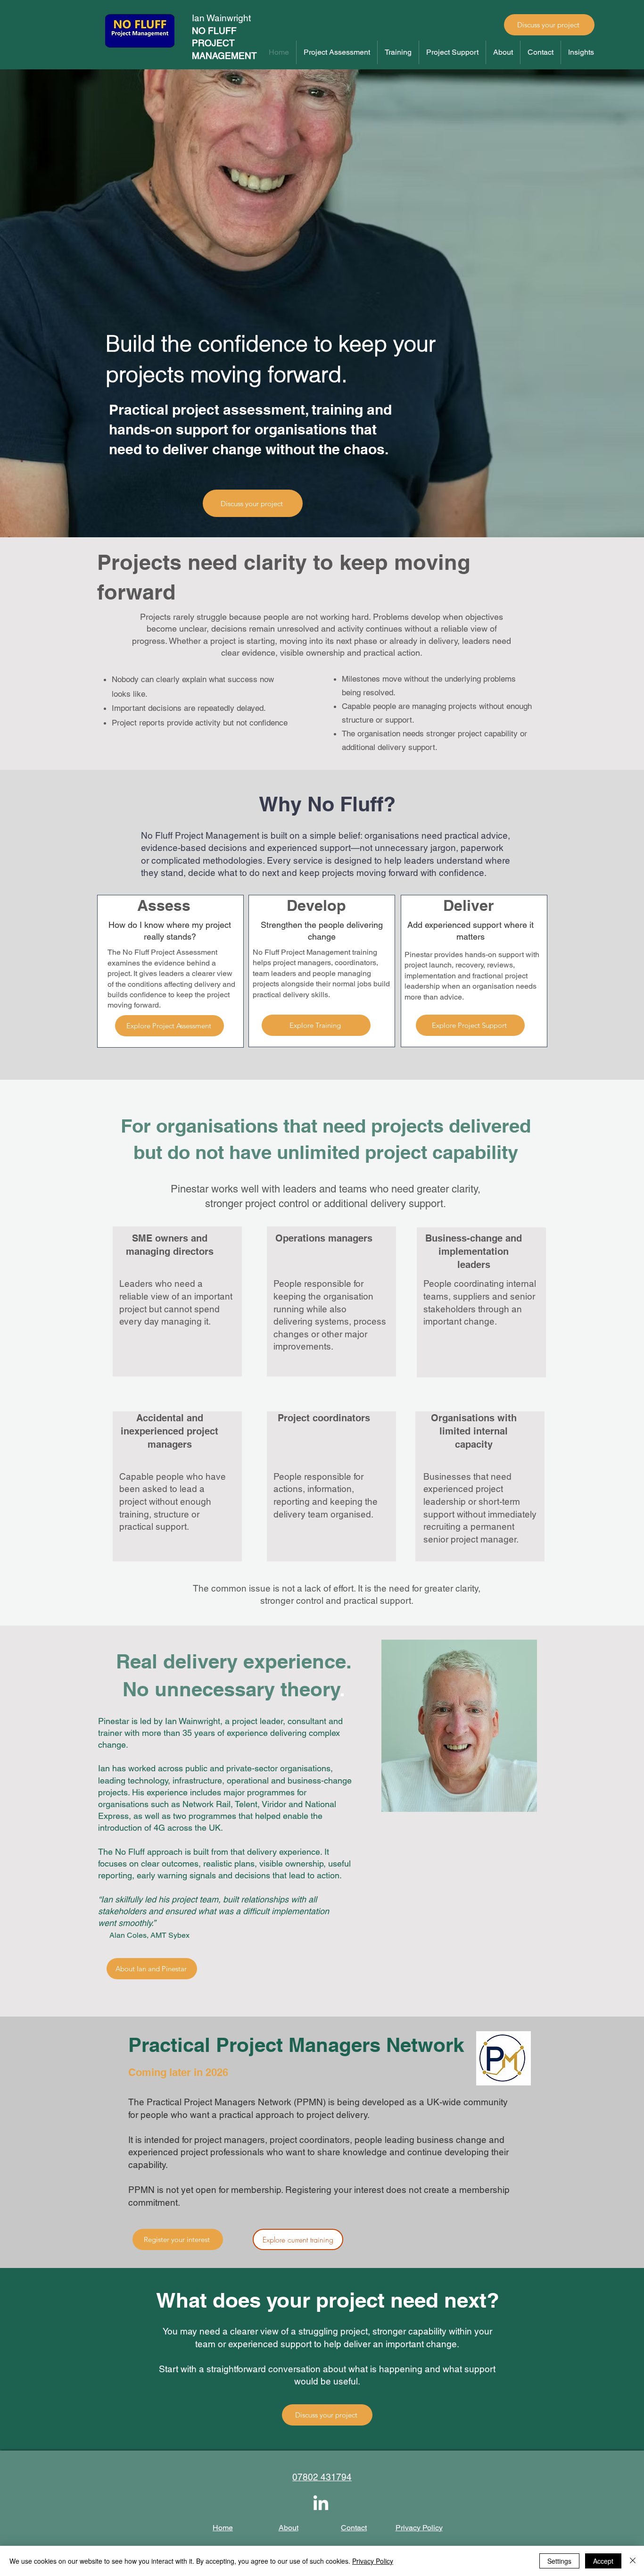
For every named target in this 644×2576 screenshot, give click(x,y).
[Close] (633, 2561)
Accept (603, 2561)
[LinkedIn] (321, 2504)
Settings (559, 2561)
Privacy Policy (373, 2561)
